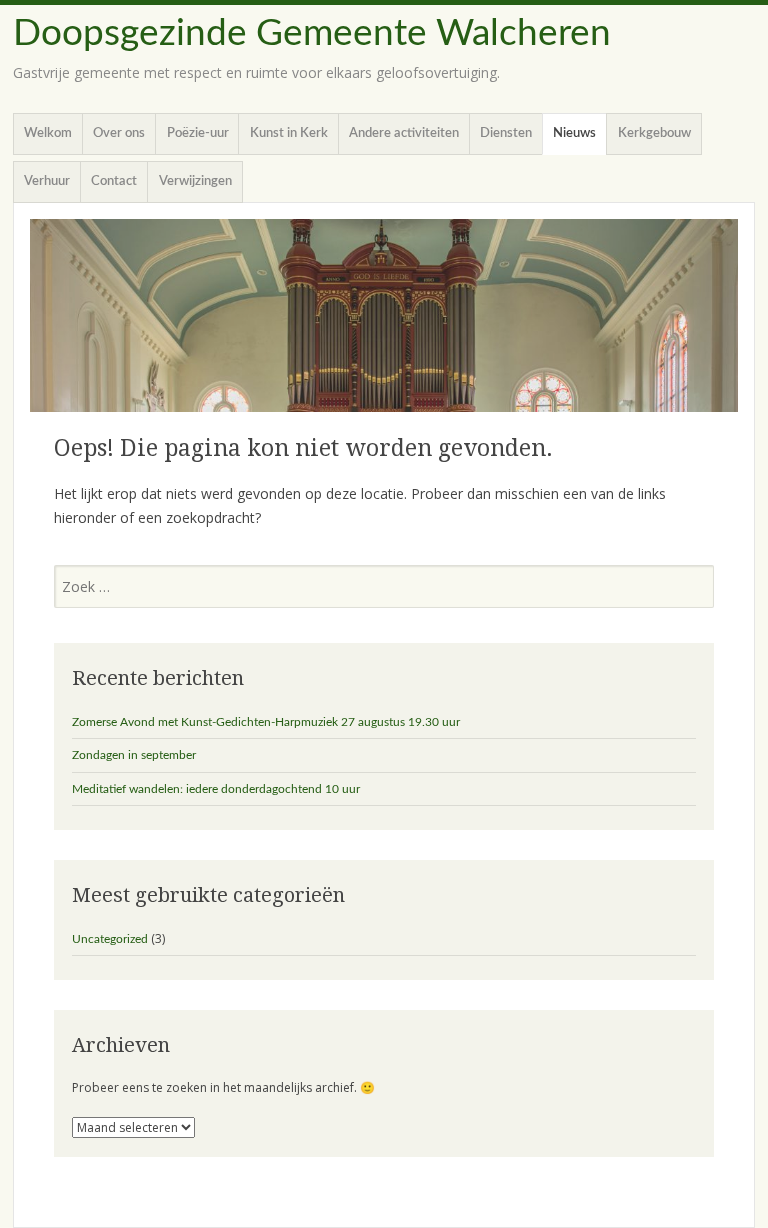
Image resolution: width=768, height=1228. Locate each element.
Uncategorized (110, 939)
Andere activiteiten (404, 133)
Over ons (119, 133)
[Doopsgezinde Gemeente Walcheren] (384, 315)
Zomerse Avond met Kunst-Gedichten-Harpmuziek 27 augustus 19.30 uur (266, 722)
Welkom (48, 133)
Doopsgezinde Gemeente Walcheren (312, 33)
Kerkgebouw (654, 133)
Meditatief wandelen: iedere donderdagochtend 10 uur (216, 789)
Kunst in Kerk (289, 133)
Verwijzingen (195, 181)
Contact (114, 181)
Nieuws (574, 133)
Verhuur (47, 181)
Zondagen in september (134, 755)
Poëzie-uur (198, 133)
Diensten (506, 133)
